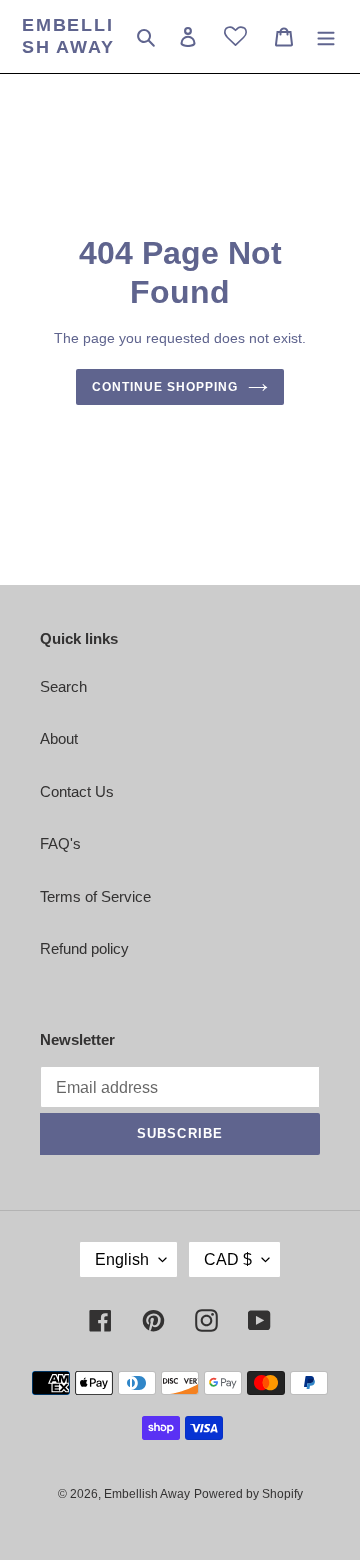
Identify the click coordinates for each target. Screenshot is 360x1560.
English (122, 1259)
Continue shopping (165, 387)
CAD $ (228, 1259)
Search (63, 686)
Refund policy (84, 948)
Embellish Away (68, 36)
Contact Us (77, 791)
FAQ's (60, 843)
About (59, 738)
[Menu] (326, 36)
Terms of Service (95, 896)
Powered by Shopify (248, 1494)
